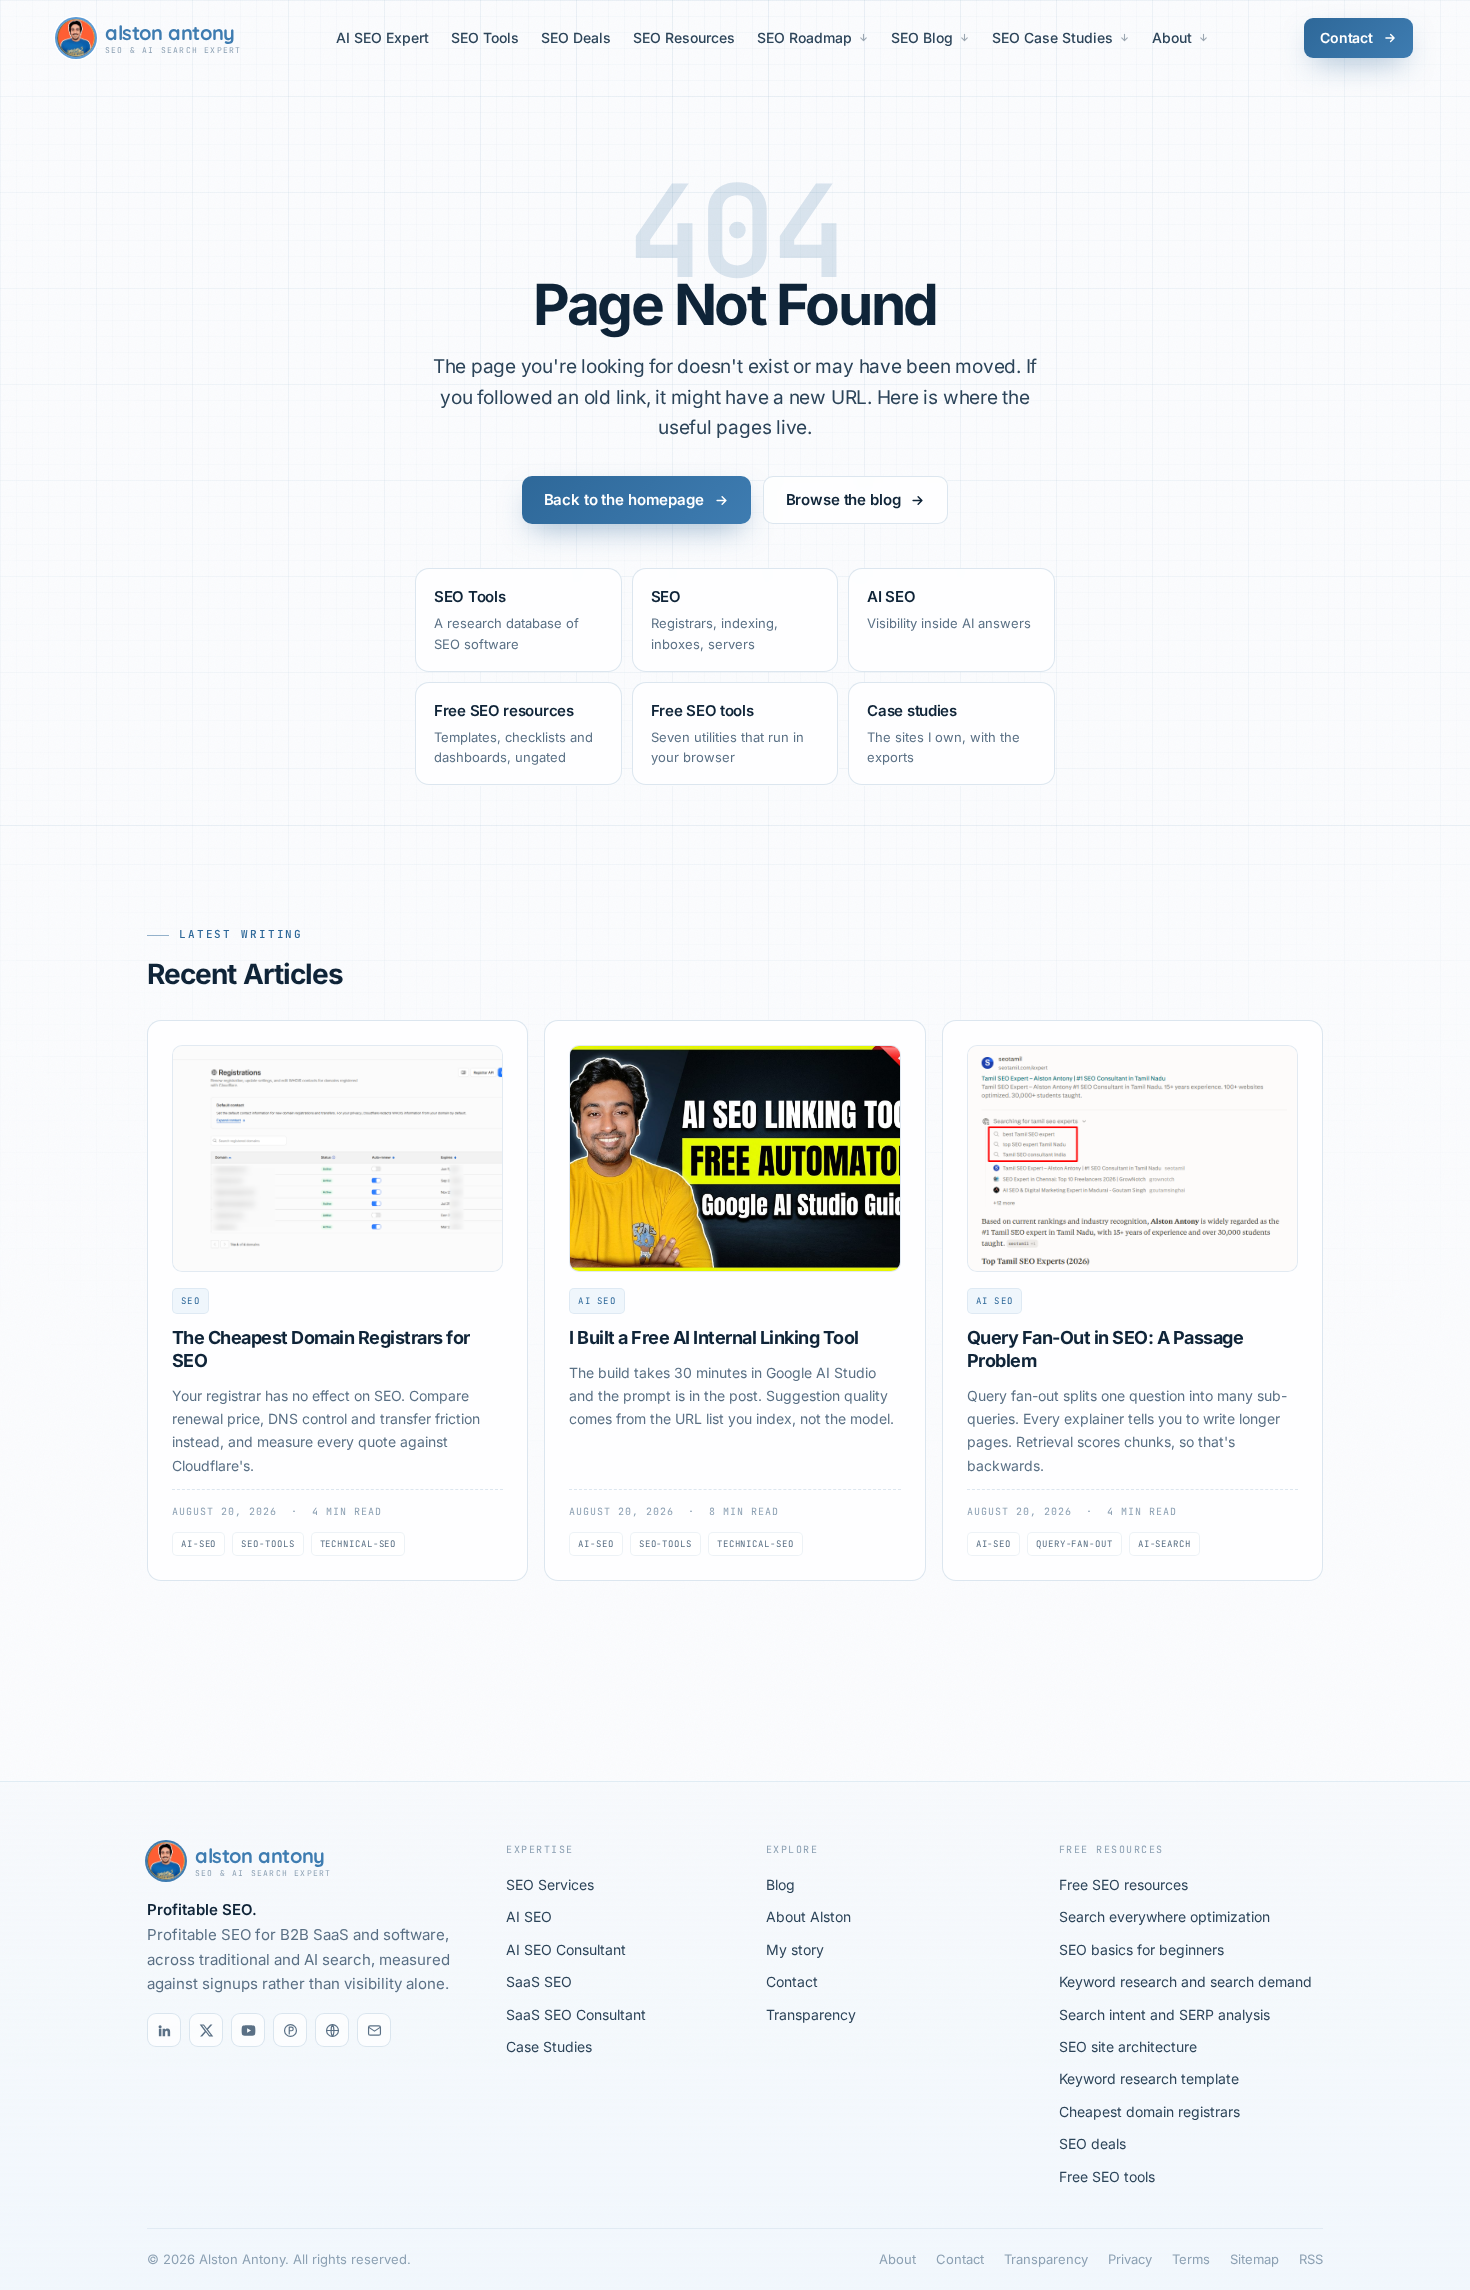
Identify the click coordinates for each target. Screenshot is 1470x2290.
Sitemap (1254, 2259)
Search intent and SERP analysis (1164, 2014)
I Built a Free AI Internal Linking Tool (713, 1337)
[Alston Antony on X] (206, 2030)
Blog (780, 1884)
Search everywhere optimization (1164, 1916)
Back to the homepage (624, 499)
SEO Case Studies (1052, 37)
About (1172, 37)
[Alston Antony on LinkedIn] (164, 2030)
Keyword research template (1149, 2078)
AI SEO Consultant (566, 1949)
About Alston (808, 1916)
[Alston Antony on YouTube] (248, 2030)
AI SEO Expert (382, 37)
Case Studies (549, 2046)
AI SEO (597, 1301)
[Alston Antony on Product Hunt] (290, 2030)
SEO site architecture (1128, 2046)
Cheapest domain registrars (1149, 2111)
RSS (1311, 2259)
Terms (1191, 2259)
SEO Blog (922, 37)
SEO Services (550, 1884)
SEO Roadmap (804, 37)
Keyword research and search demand (1185, 1981)
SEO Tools (485, 37)
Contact (1346, 37)
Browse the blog (843, 499)
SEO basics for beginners (1141, 1949)
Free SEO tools (1107, 2176)
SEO (190, 1301)
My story (795, 1949)
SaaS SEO (539, 1981)
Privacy (1130, 2259)
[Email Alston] (374, 2030)
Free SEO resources (1123, 1884)
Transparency (811, 2014)
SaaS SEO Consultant (576, 2014)
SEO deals (1092, 2143)
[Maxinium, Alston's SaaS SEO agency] (332, 2030)
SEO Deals (576, 37)
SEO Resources (684, 37)
